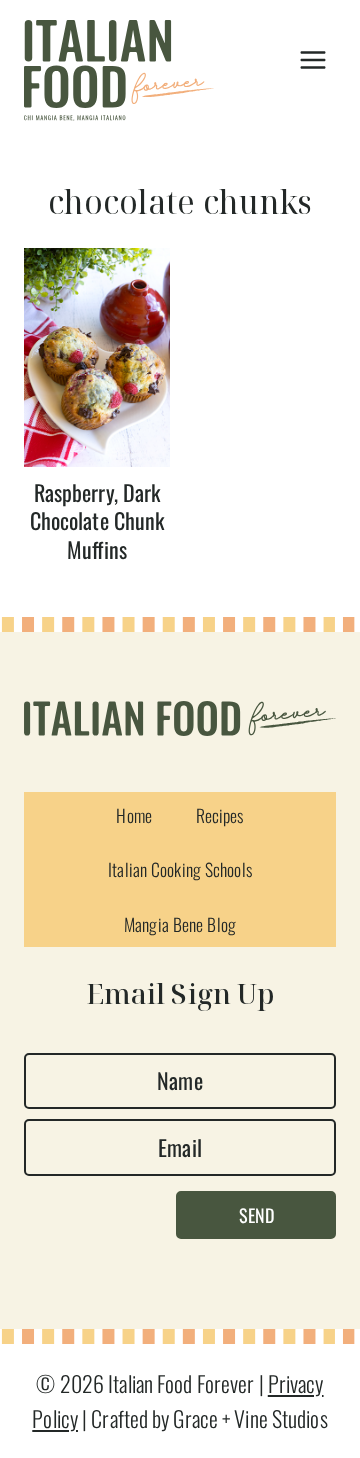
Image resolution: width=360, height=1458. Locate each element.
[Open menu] (312, 60)
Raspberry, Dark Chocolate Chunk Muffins (97, 520)
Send (256, 1215)
